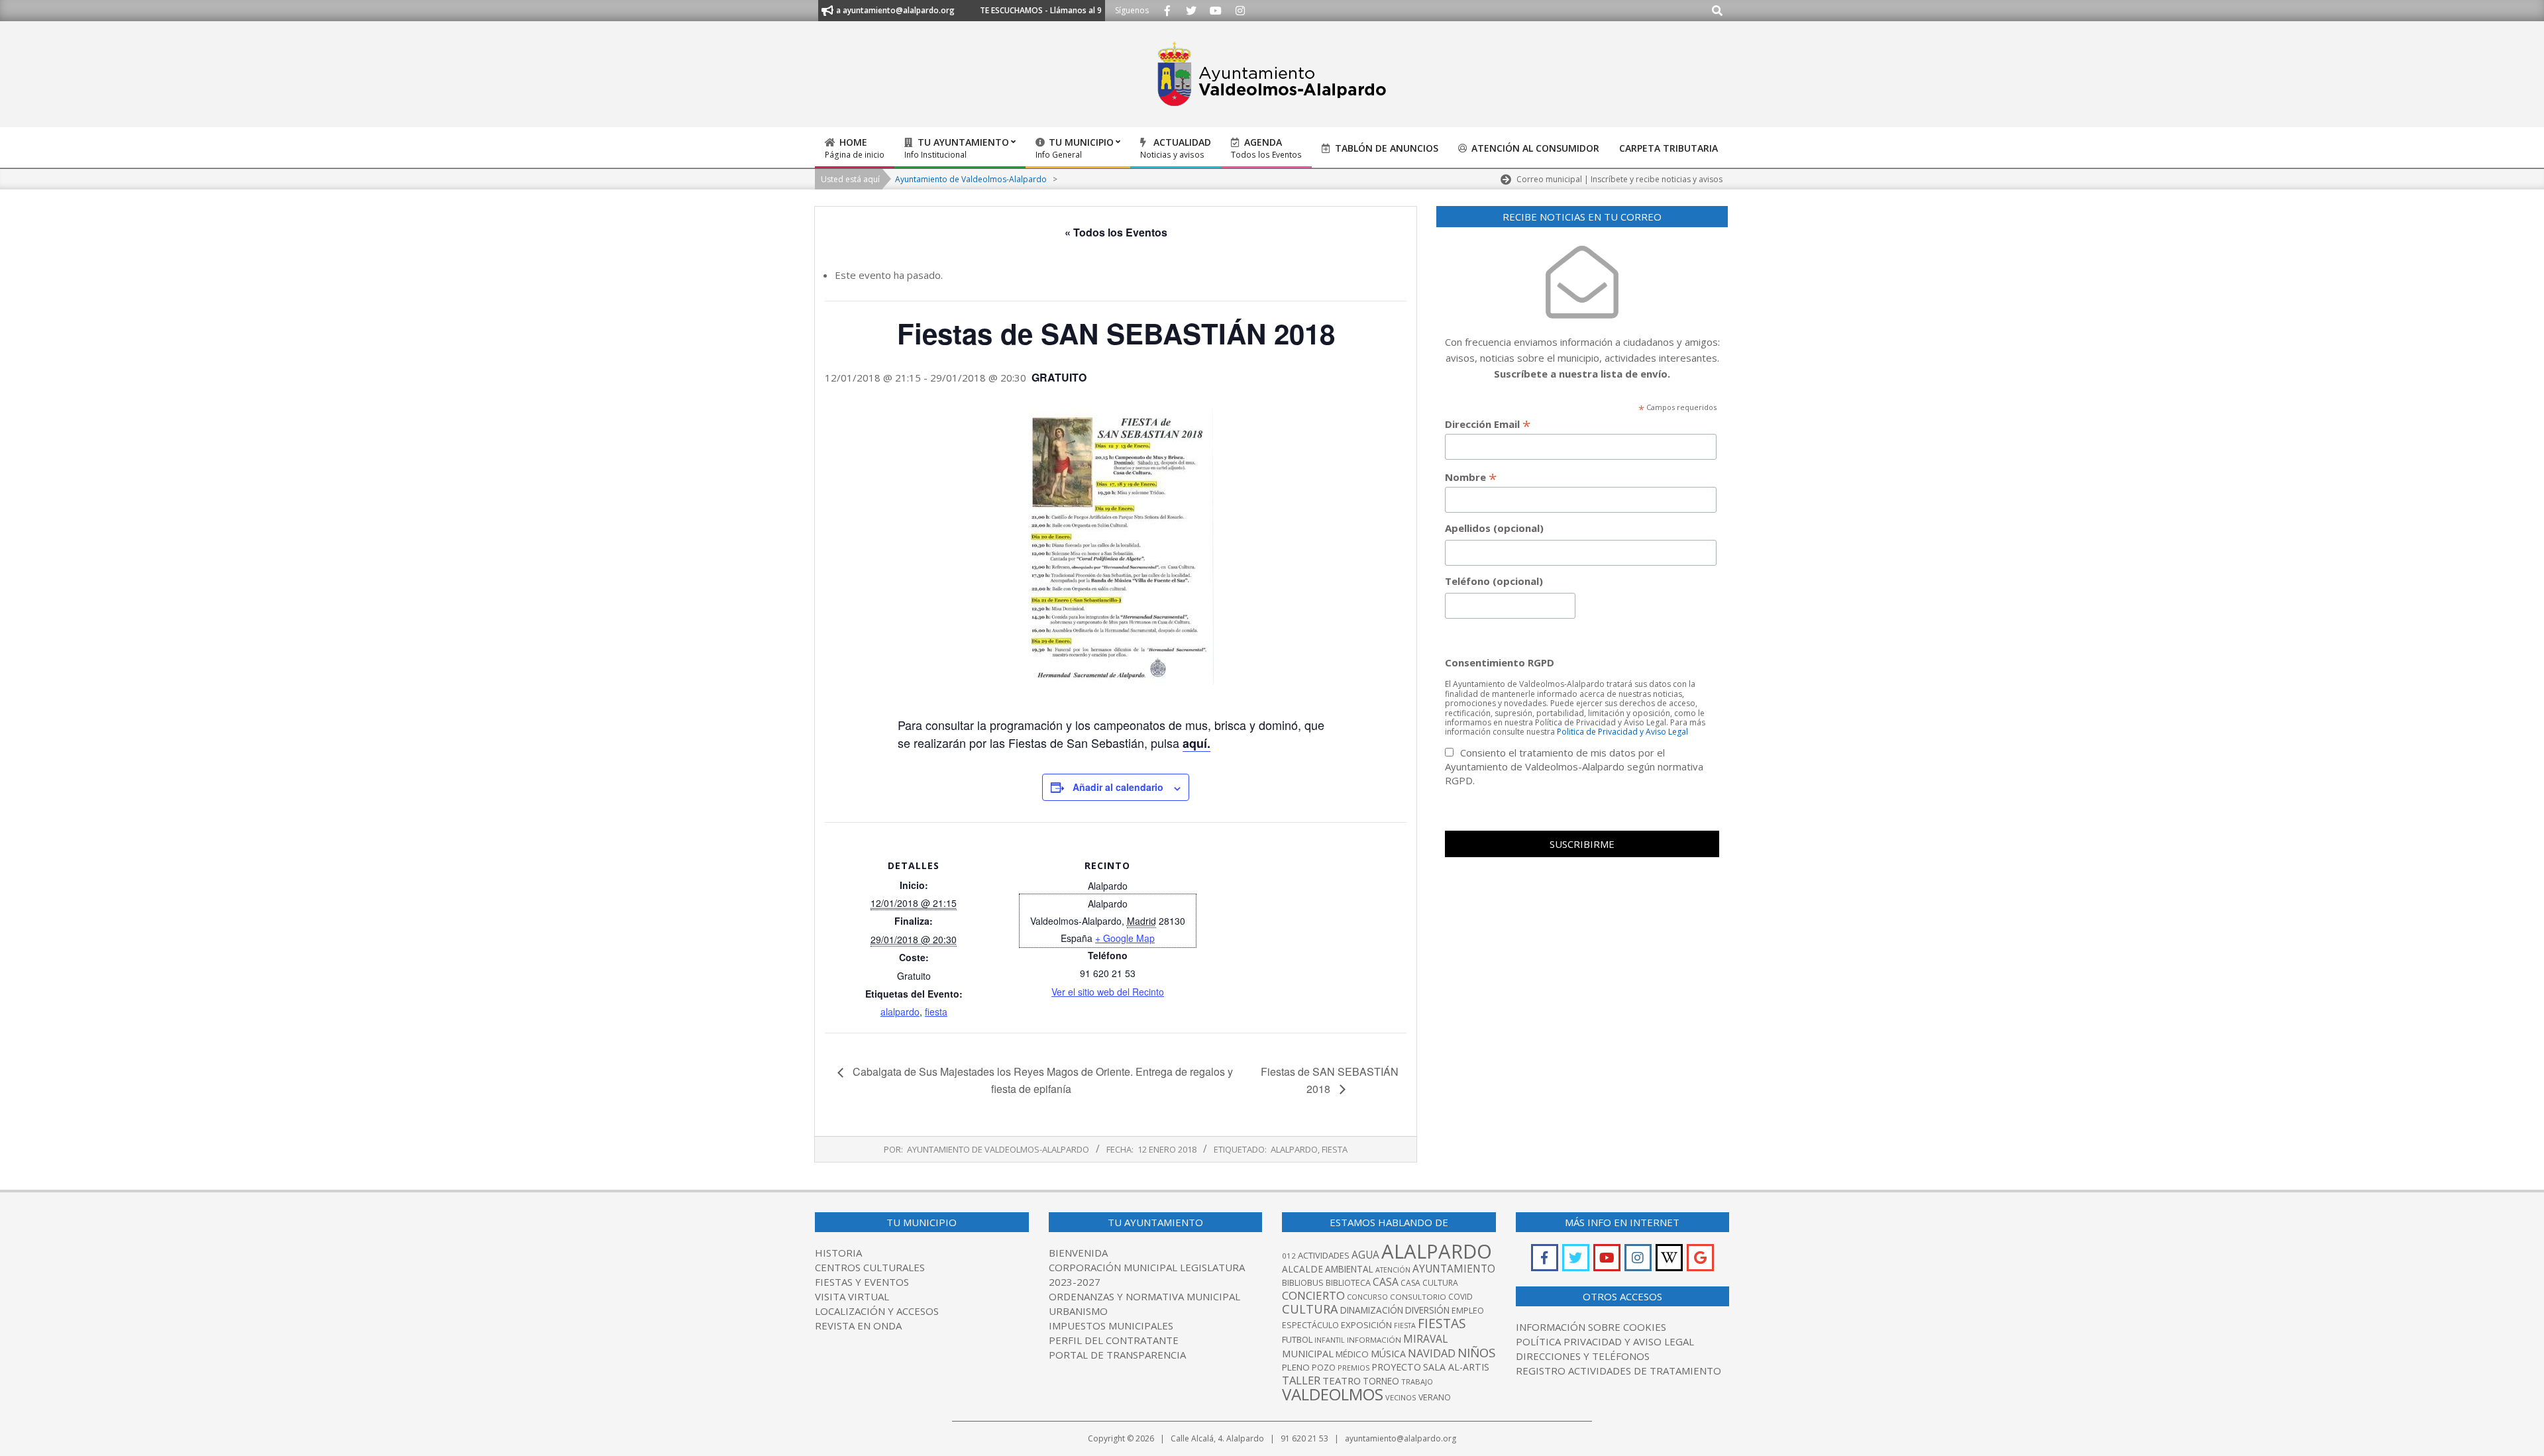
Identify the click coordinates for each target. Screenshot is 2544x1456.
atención (1393, 1270)
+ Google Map (1125, 938)
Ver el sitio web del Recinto (1108, 992)
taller (1301, 1380)
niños (1476, 1352)
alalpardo (900, 1012)
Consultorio (1418, 1297)
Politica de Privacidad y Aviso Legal (1622, 732)
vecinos (1401, 1397)
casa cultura (1429, 1283)
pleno (1296, 1367)
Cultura (1310, 1309)
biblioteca (1348, 1283)
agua (1365, 1255)
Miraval (1425, 1339)
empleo (1468, 1311)
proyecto (1396, 1367)
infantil (1330, 1340)
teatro (1342, 1380)
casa (1386, 1282)
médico (1352, 1354)
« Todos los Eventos (1116, 232)
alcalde (1302, 1269)
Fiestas (1442, 1323)
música (1388, 1354)
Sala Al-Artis (1456, 1367)
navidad (1432, 1353)
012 (1289, 1256)
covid (1460, 1297)
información (1374, 1340)
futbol (1297, 1339)
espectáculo (1310, 1325)
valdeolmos (1333, 1394)
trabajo (1417, 1381)
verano (1435, 1397)
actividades (1324, 1255)
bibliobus (1303, 1282)
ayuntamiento (1454, 1269)
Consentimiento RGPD (1500, 662)
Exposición (1366, 1325)
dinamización (1372, 1310)
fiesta (936, 1012)
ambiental (1349, 1269)
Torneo (1381, 1381)
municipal (1308, 1353)
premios (1353, 1368)
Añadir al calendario (1118, 787)
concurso (1367, 1297)
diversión (1427, 1310)
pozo (1324, 1368)
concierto (1313, 1295)
